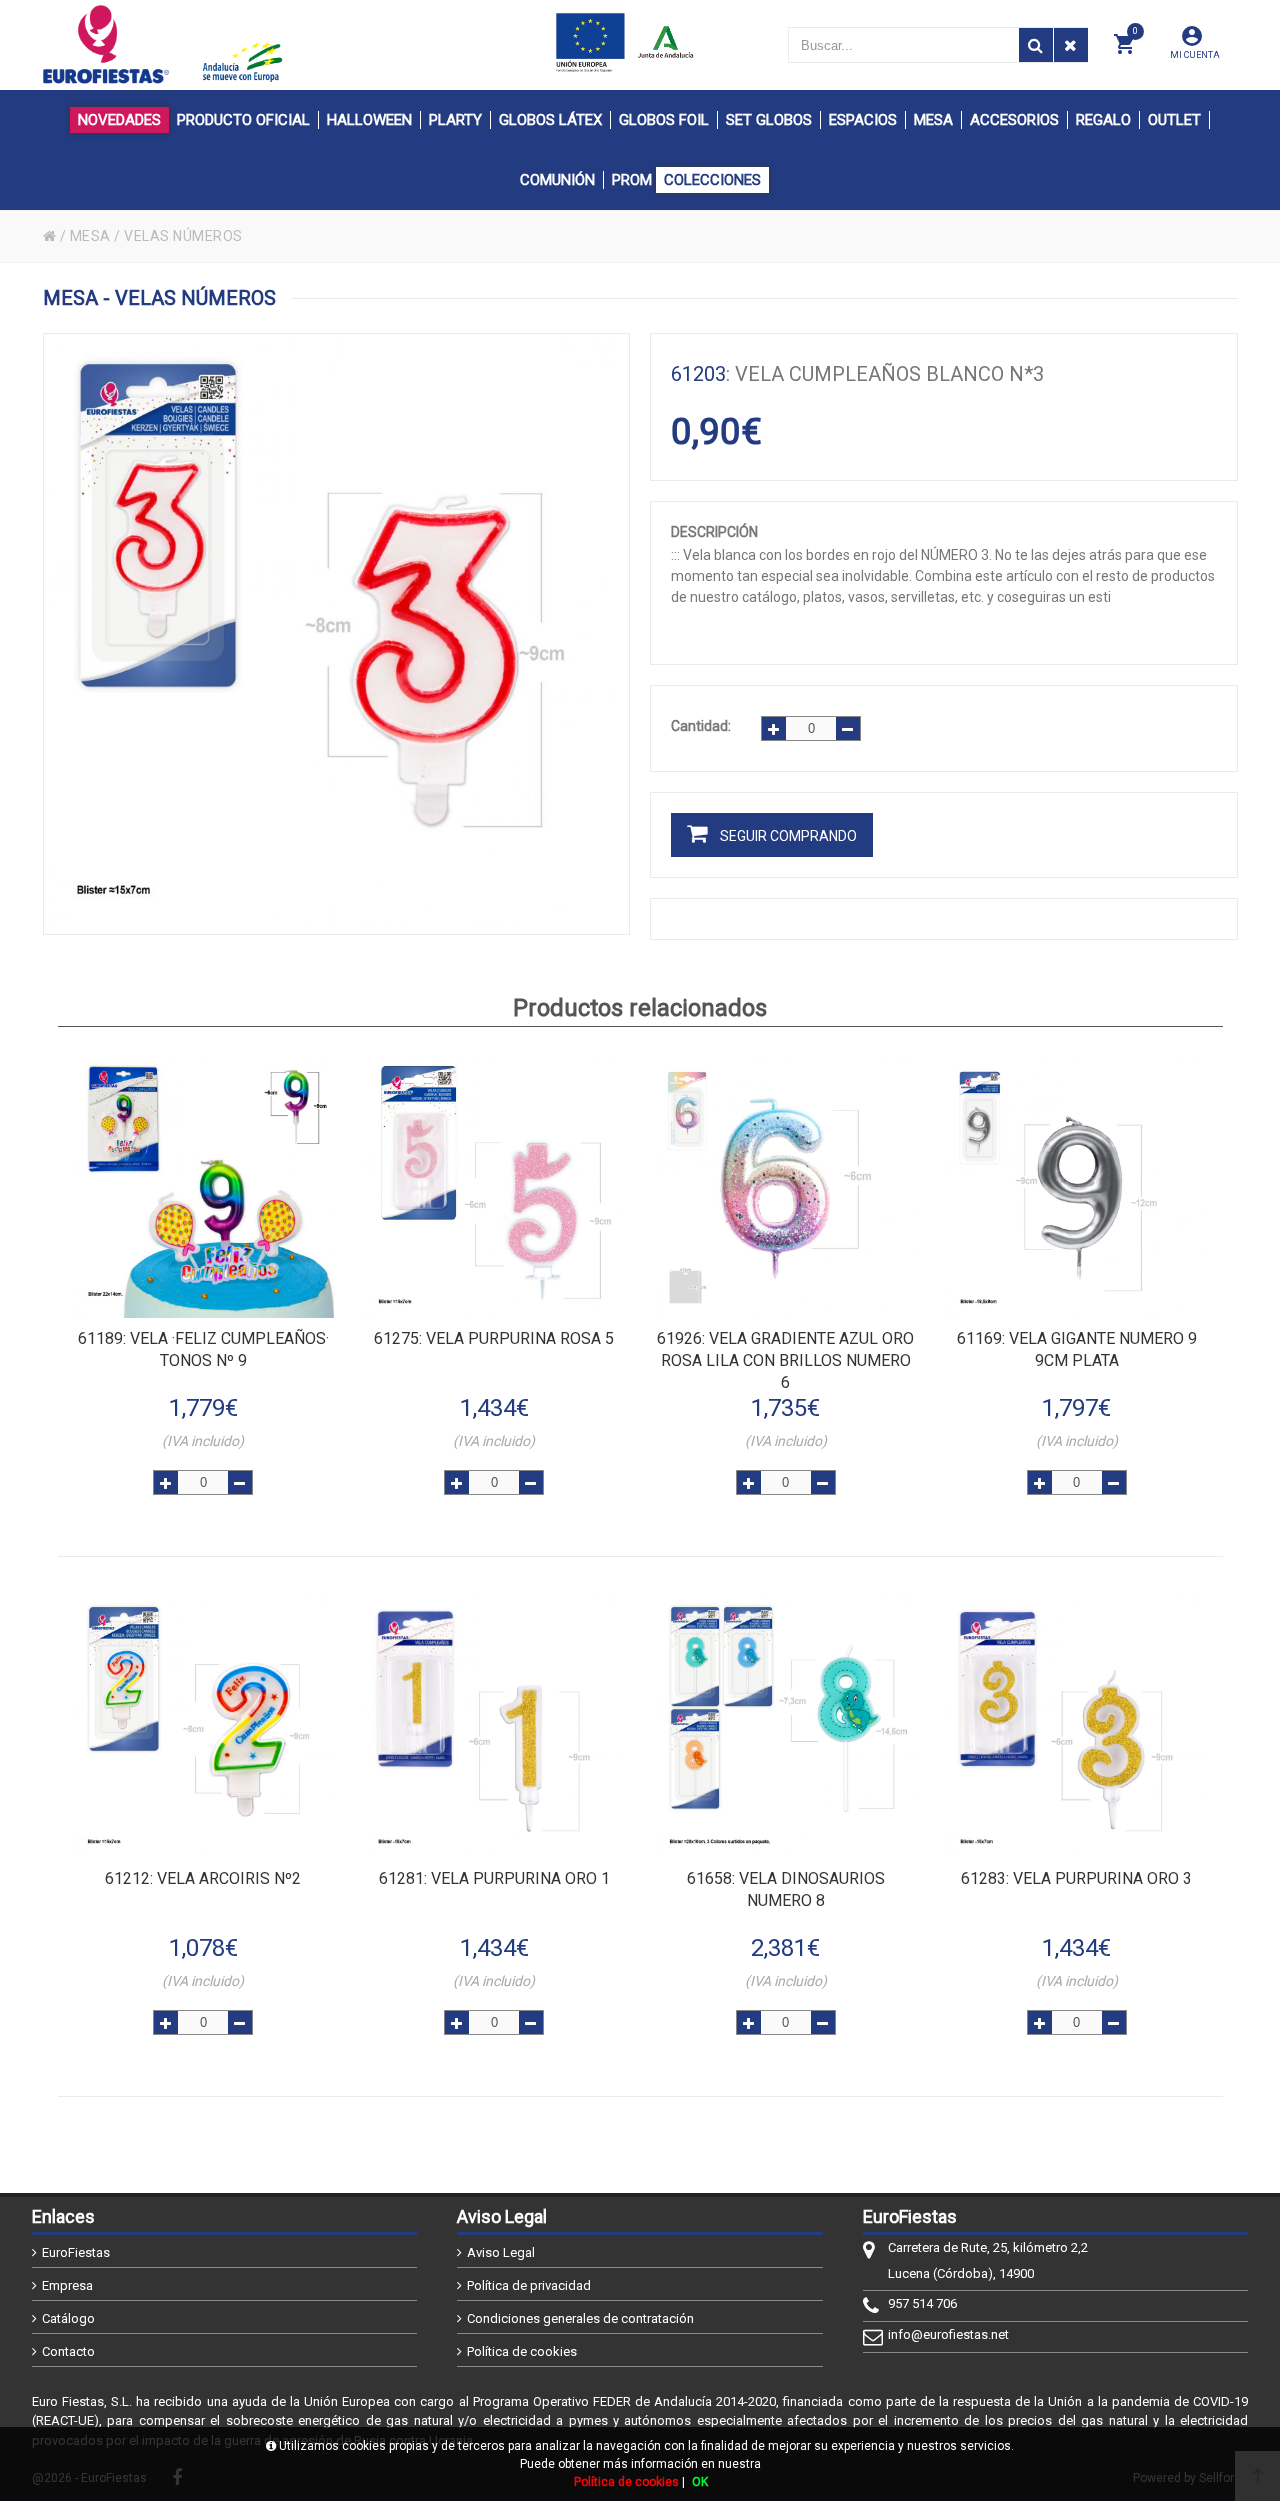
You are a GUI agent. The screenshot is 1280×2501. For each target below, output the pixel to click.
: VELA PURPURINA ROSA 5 (494, 1338)
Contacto (68, 2351)
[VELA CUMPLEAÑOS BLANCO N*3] (337, 634)
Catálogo (68, 2318)
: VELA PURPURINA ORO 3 (1076, 1878)
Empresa (67, 2285)
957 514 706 (922, 2303)
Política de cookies (522, 2351)
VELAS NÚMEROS (183, 236)
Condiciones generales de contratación (580, 2318)
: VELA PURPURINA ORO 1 (494, 1878)
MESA (90, 236)
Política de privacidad (529, 2285)
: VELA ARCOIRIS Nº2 (203, 1878)
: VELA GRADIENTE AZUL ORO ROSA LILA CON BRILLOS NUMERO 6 (785, 1360)
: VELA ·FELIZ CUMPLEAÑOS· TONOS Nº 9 (203, 1349)
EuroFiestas (76, 2252)
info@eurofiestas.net (948, 2334)
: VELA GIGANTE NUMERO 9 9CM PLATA (1077, 1349)
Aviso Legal (501, 2252)
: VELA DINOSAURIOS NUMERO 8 (786, 1889)
